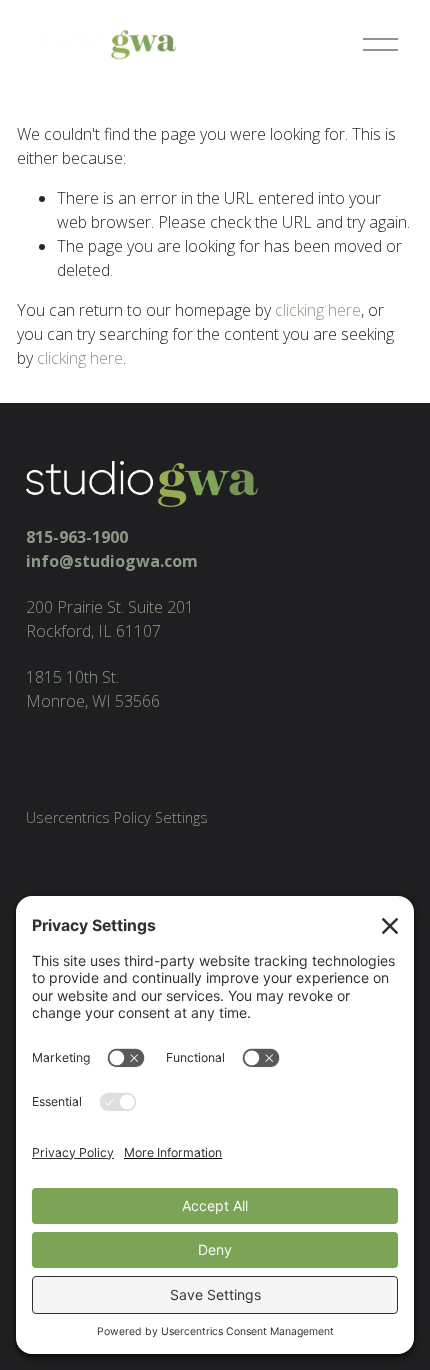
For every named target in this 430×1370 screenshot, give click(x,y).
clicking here (318, 310)
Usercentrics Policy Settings (117, 817)
